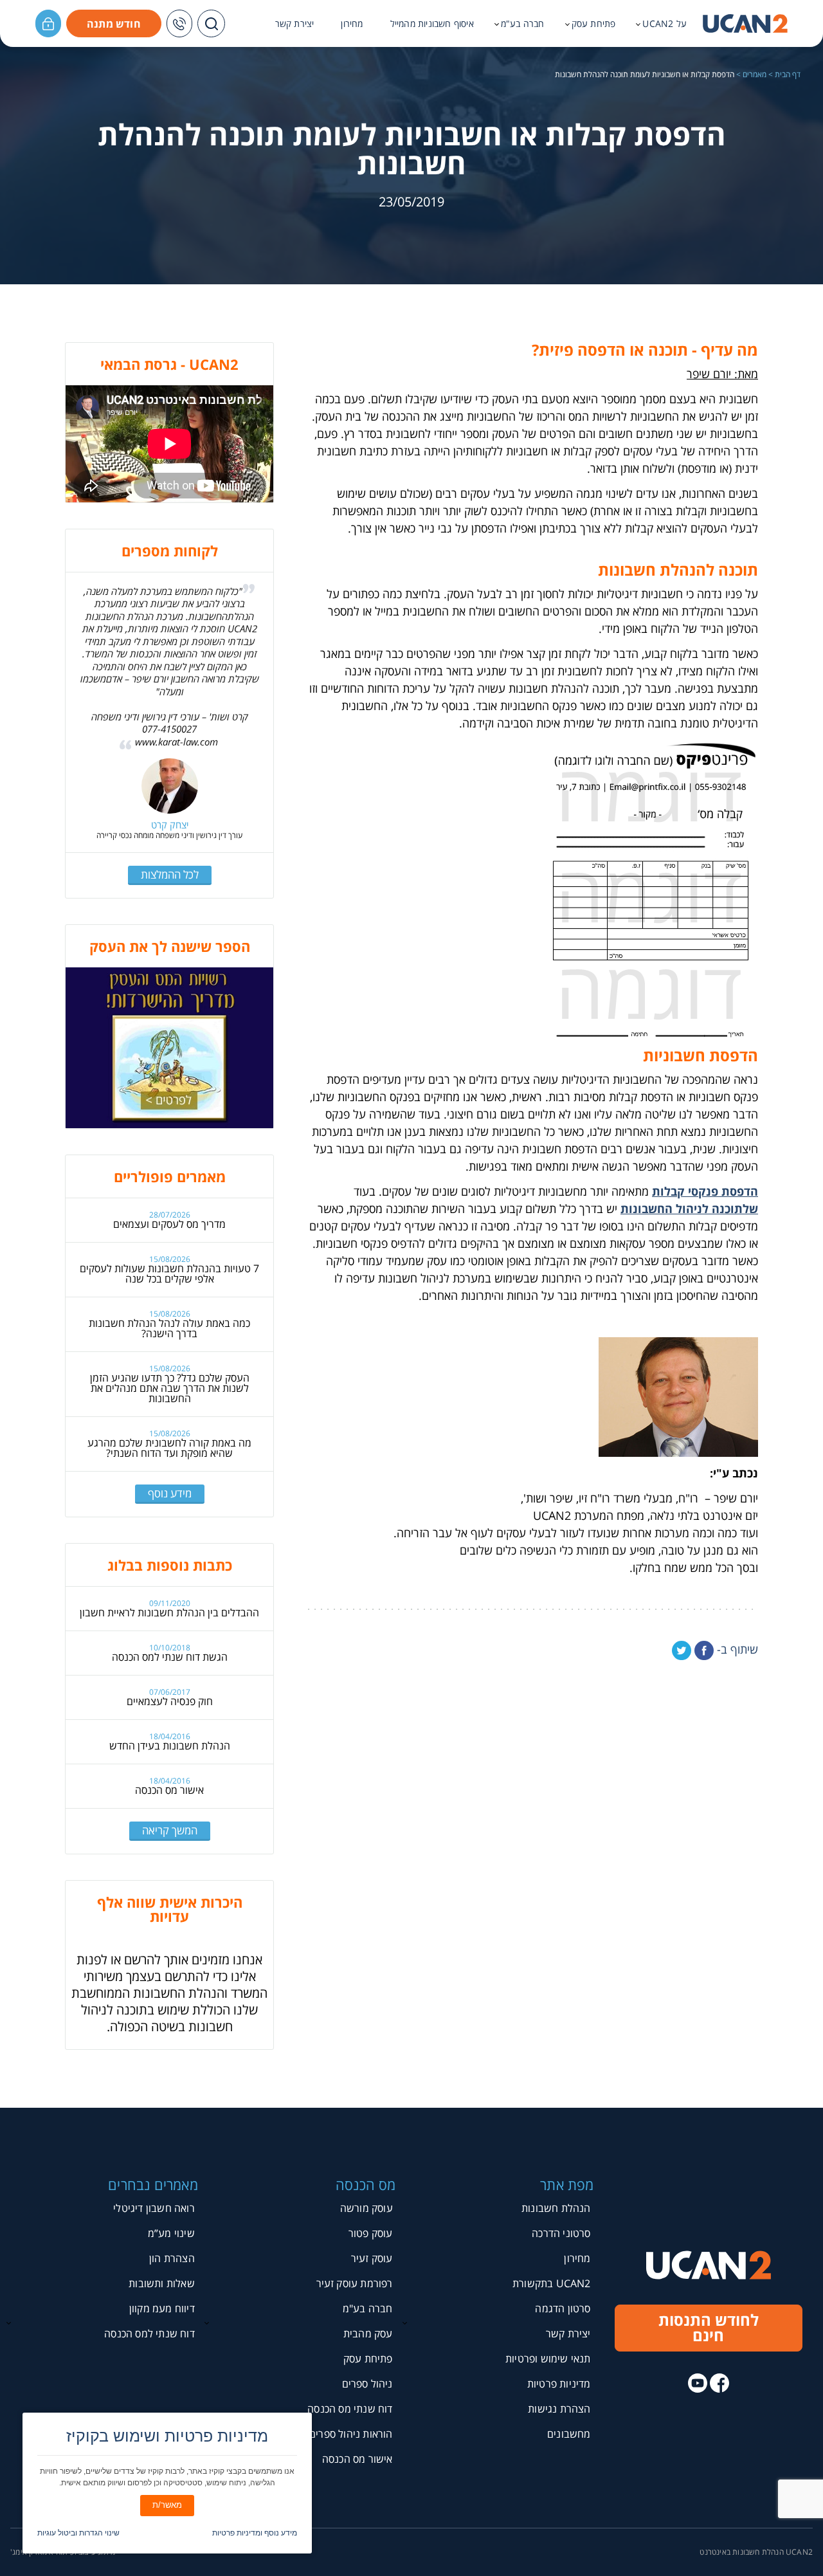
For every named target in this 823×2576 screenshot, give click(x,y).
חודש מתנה (114, 24)
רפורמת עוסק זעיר (355, 2283)
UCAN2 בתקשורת (552, 2283)
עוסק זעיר (372, 2258)
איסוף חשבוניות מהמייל (432, 24)
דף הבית (788, 75)
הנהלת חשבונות (556, 2208)
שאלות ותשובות (162, 2283)
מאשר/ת (167, 2505)
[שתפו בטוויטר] (682, 1650)
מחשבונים (569, 2434)
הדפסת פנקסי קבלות (705, 1191)
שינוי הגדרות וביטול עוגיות (78, 2533)
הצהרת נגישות (559, 2409)
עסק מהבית (368, 2334)
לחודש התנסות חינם (709, 2327)
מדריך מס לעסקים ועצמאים (169, 1224)
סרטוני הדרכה (561, 2233)
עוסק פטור (371, 2233)
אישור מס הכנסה (169, 1790)
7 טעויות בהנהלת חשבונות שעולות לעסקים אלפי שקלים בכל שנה (169, 1274)
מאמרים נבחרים (153, 2184)
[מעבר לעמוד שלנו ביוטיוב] (698, 2383)
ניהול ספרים (367, 2384)
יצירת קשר (295, 24)
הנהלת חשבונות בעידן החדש (170, 1746)
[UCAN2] (745, 24)
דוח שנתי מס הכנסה (350, 2409)
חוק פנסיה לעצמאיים (170, 1701)
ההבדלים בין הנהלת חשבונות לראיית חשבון (169, 1612)
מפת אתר (567, 2184)
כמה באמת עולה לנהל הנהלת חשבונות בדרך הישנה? (169, 1328)
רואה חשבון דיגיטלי (154, 2208)
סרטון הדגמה (563, 2308)
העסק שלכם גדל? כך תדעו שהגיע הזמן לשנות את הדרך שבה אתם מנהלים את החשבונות (170, 1388)
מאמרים (755, 75)
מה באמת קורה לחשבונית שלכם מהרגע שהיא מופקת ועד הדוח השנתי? (169, 1448)
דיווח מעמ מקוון (162, 2308)
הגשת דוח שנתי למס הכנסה (170, 1657)
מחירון (352, 24)
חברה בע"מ (523, 24)
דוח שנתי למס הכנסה (149, 2334)
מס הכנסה (366, 2184)
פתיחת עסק (594, 24)
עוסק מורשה (366, 2208)
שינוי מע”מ (171, 2233)
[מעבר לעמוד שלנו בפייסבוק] (719, 2383)
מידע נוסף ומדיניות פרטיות (255, 2533)
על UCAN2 (665, 24)
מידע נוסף (170, 1493)
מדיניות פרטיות (559, 2384)
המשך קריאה (170, 1830)
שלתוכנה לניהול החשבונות (689, 1209)
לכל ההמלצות (170, 874)
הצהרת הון (172, 2258)
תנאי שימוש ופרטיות (548, 2359)
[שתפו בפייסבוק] (704, 1650)
